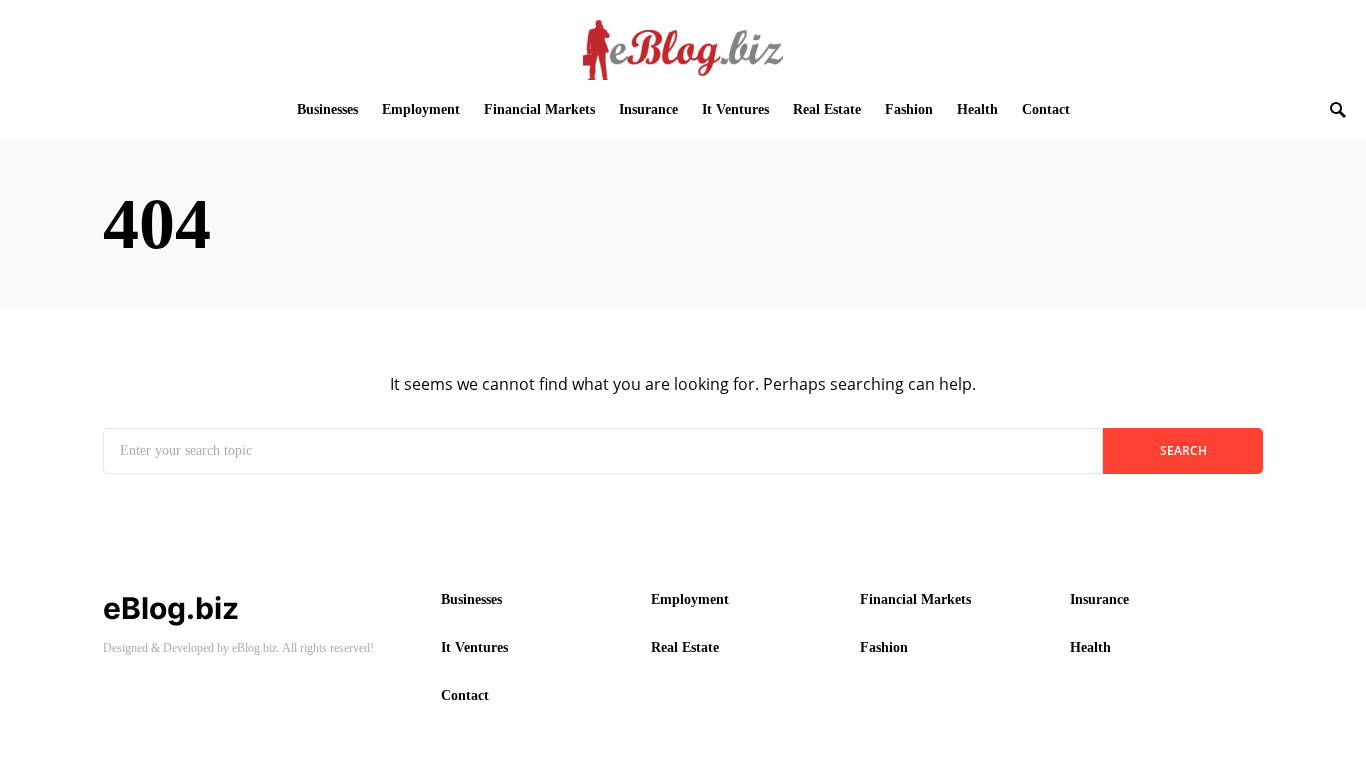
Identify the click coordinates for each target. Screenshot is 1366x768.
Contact (465, 695)
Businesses (471, 599)
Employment (690, 599)
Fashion (884, 647)
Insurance (1099, 599)
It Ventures (474, 647)
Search (1183, 450)
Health (1090, 647)
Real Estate (685, 647)
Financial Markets (915, 599)
